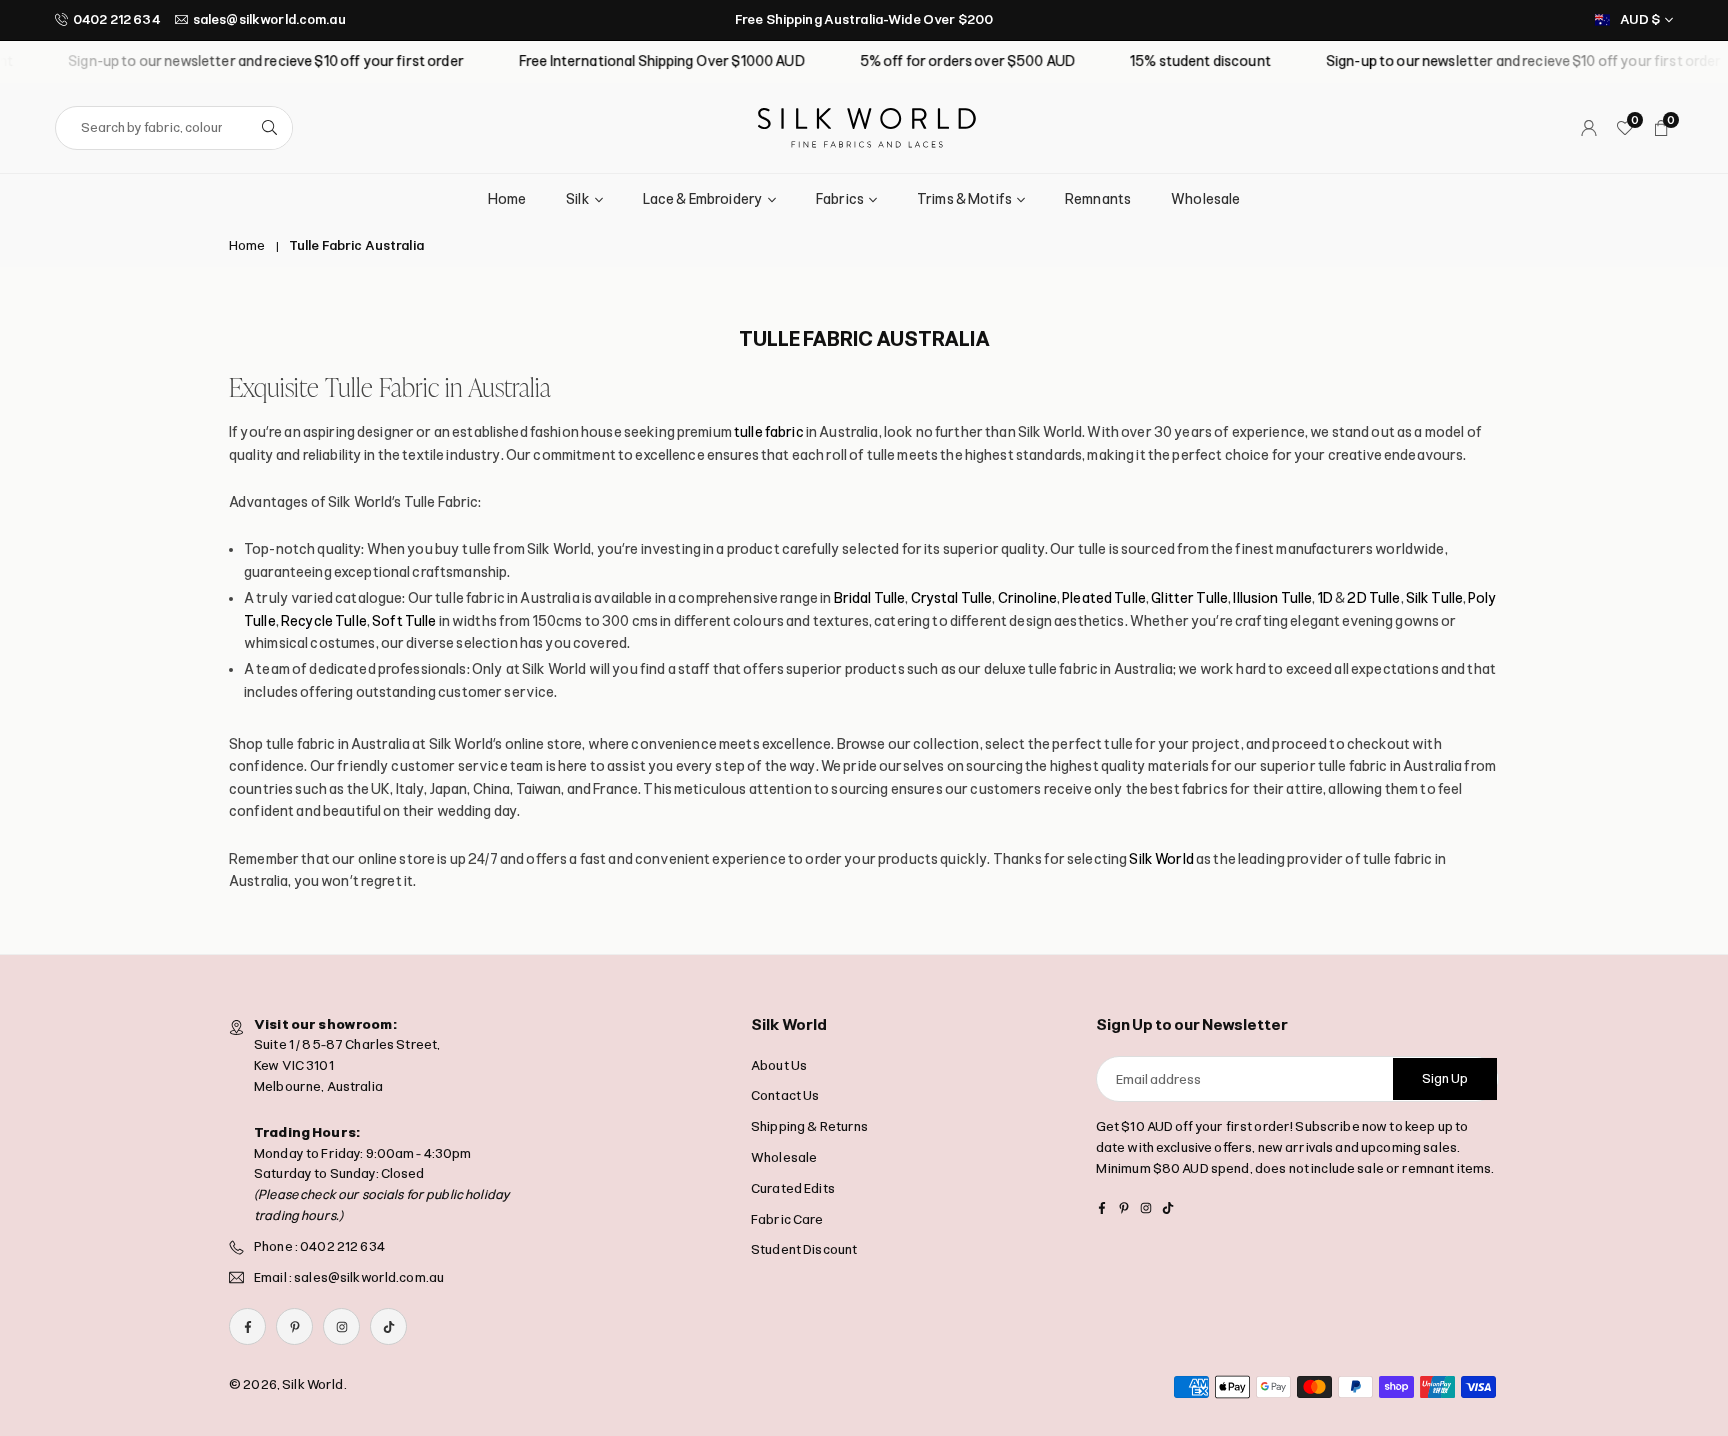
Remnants (1098, 199)
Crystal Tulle (952, 598)
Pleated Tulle (1104, 598)
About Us (779, 1065)
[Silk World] (867, 126)
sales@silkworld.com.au (269, 19)
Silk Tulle (1434, 598)
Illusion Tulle (1272, 598)
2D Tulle (1373, 598)
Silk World (1161, 859)
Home (507, 199)
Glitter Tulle (1189, 598)
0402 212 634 (116, 19)
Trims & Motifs (964, 199)
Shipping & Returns (810, 1126)
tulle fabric (769, 432)
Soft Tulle (404, 621)
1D (1325, 598)
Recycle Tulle (324, 621)
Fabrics (840, 199)
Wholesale (1205, 199)
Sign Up (1445, 1078)
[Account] (1589, 128)
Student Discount (804, 1249)
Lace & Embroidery (703, 199)
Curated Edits (793, 1188)
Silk (578, 199)
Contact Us (785, 1095)
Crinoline (1027, 598)
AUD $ (1640, 19)
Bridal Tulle (870, 598)
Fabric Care (787, 1219)
